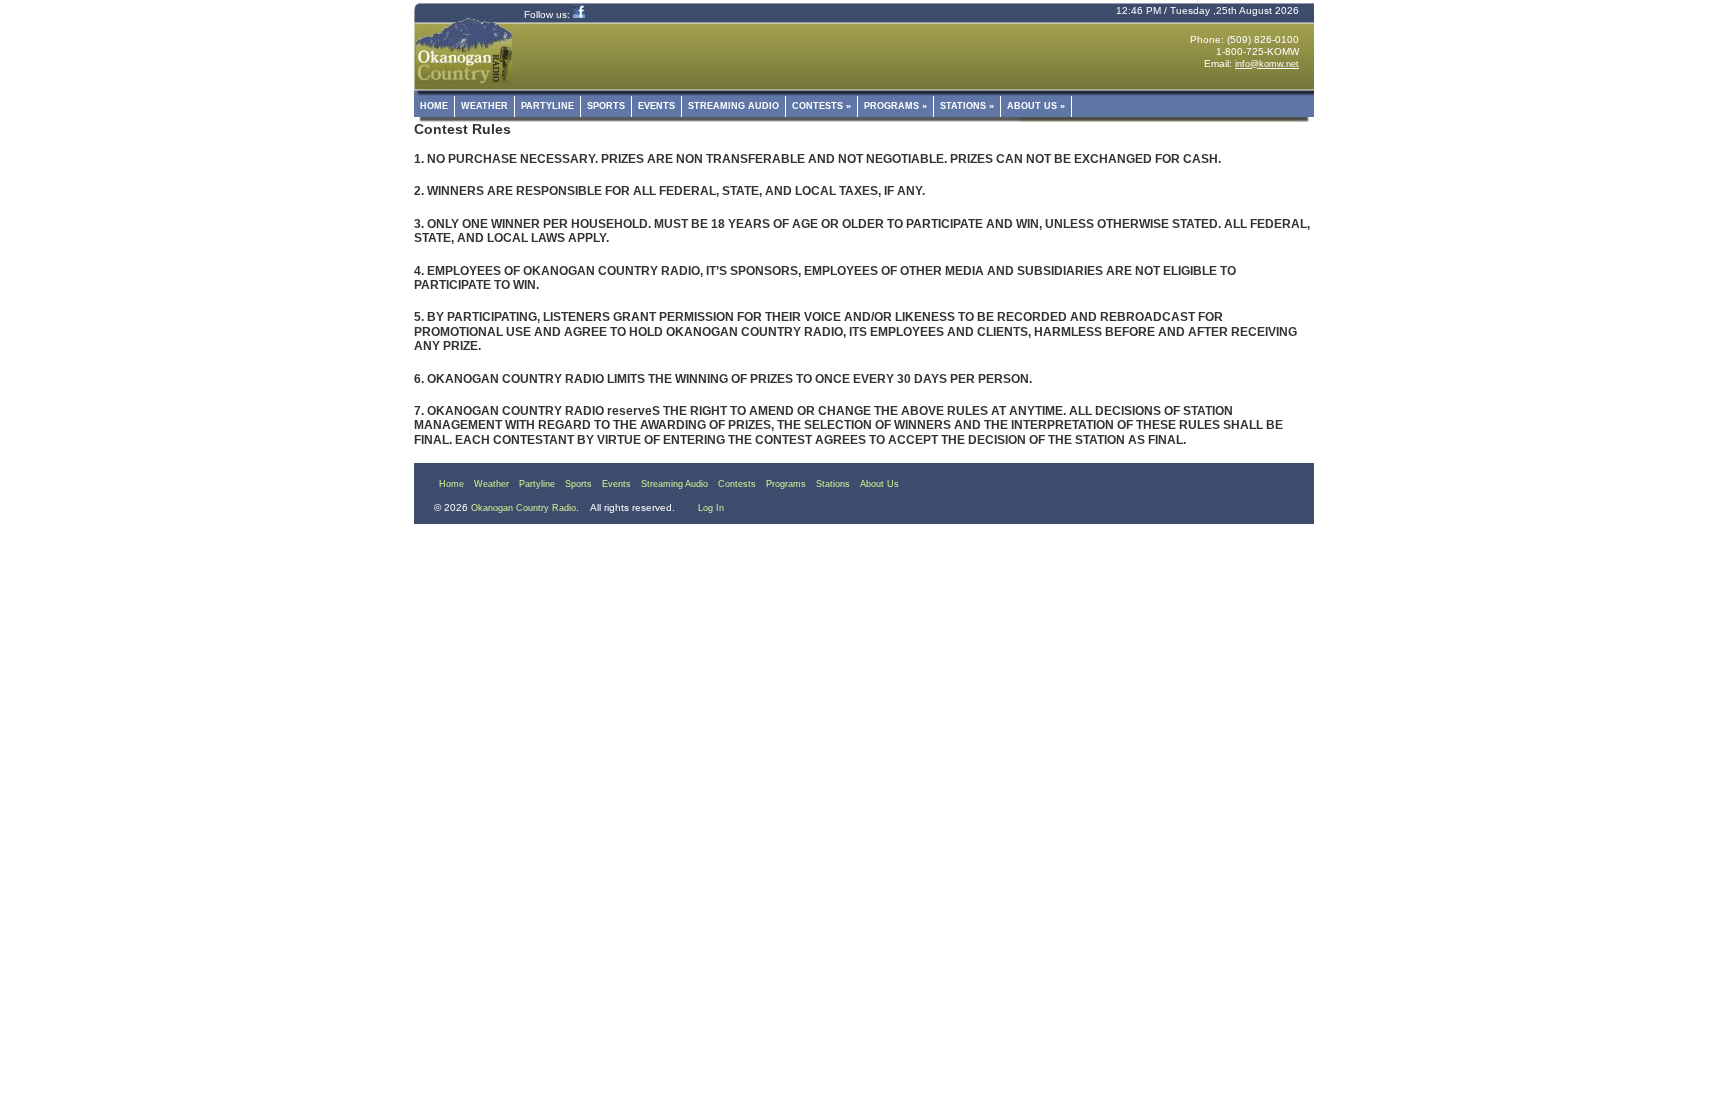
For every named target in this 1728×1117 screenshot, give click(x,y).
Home (434, 106)
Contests (821, 106)
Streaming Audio (733, 106)
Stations (967, 106)
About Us (1036, 106)
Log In (711, 508)
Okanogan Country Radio (523, 508)
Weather (484, 106)
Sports (606, 106)
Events (656, 106)
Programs (895, 106)
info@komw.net (1267, 64)
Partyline (547, 106)
